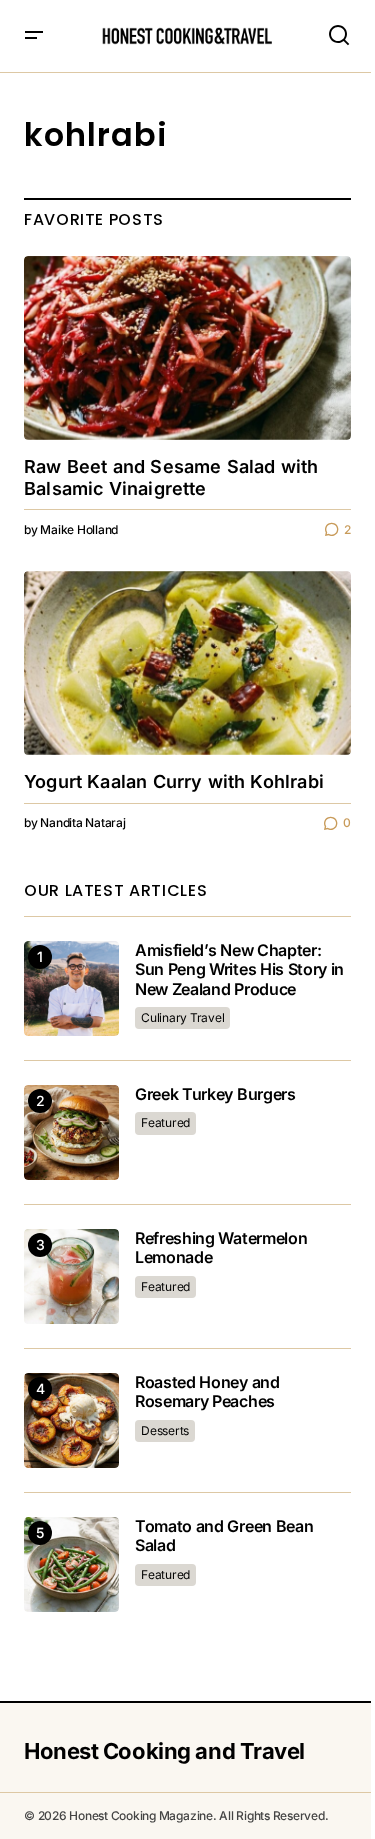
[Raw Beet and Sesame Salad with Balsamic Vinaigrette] (187, 348)
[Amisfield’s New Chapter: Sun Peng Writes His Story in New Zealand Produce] (71, 988)
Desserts (165, 1430)
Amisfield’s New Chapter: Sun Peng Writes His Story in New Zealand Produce (239, 969)
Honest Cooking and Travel (164, 1751)
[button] (34, 36)
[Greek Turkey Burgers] (71, 1132)
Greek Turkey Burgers (215, 1094)
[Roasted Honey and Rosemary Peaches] (71, 1420)
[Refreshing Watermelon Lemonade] (71, 1276)
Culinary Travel (182, 1017)
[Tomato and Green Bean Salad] (71, 1564)
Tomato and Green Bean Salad (224, 1536)
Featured (165, 1122)
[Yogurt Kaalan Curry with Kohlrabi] (187, 663)
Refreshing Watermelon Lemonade (221, 1248)
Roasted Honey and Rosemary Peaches (207, 1392)
